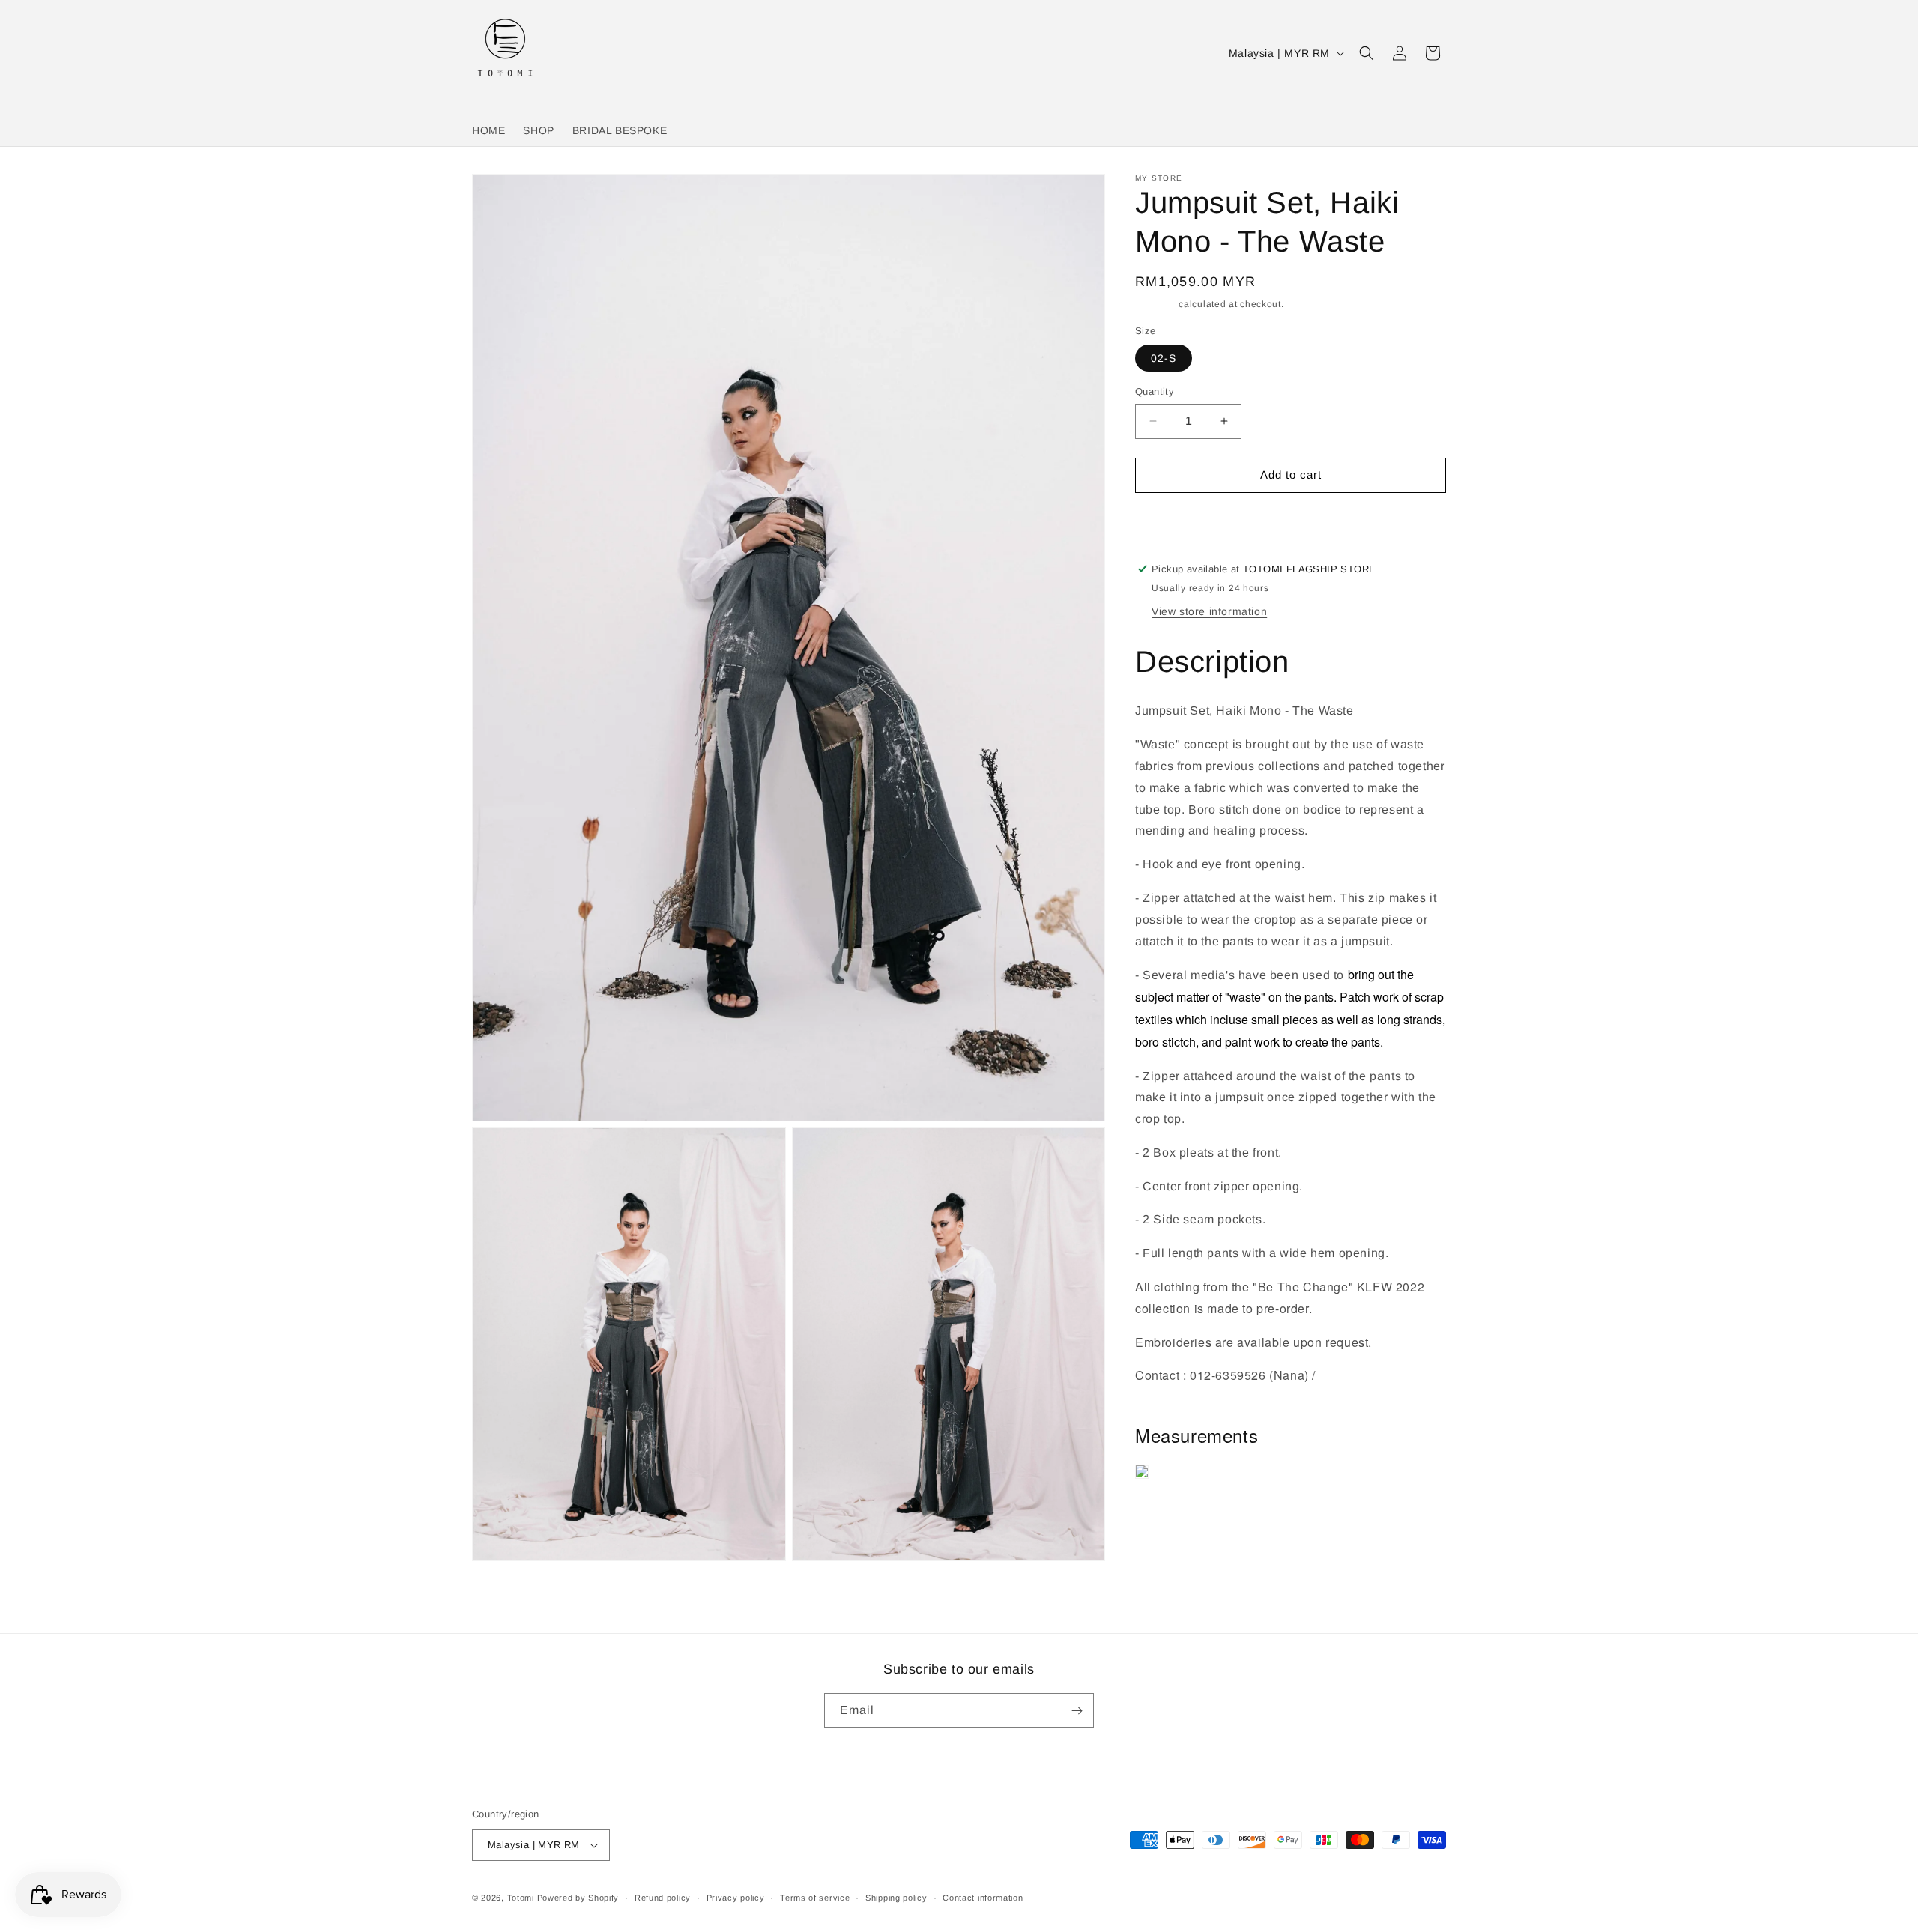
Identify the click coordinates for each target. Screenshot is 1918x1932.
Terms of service (815, 1898)
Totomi (521, 1898)
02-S (1164, 358)
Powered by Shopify (578, 1898)
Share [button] (1165, 1518)
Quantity (1155, 391)
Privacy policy (736, 1898)
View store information (1209, 611)
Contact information (983, 1898)
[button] (1367, 53)
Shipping (1156, 304)
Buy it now (1291, 517)
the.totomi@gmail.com (1199, 1397)
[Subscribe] (1077, 1711)
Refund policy (663, 1898)
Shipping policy (896, 1898)
